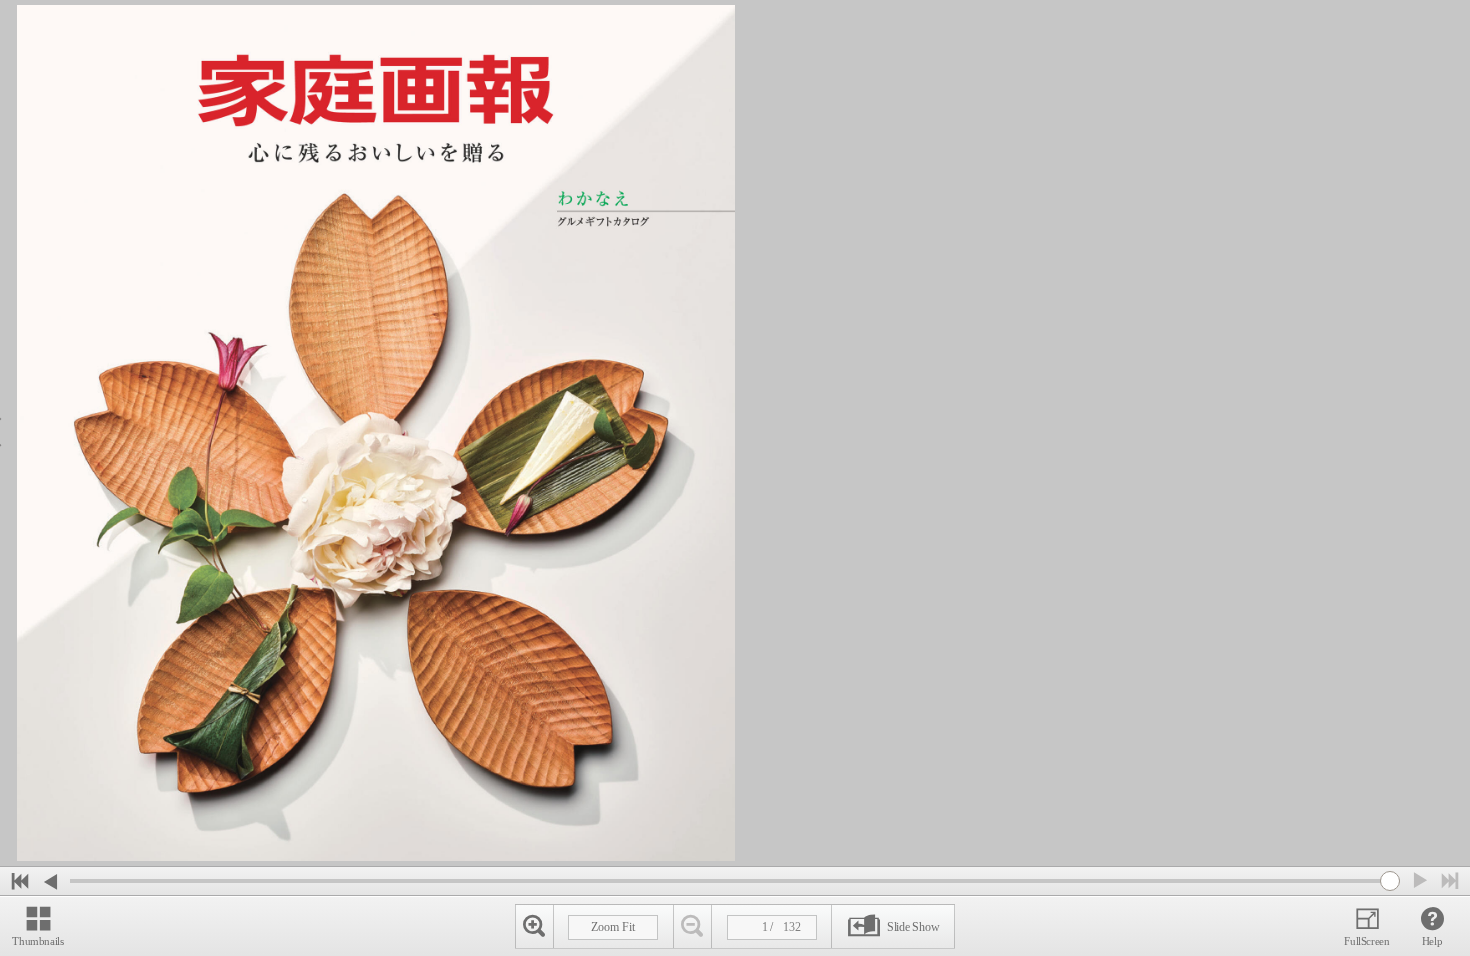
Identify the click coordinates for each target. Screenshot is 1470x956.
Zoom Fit (613, 927)
